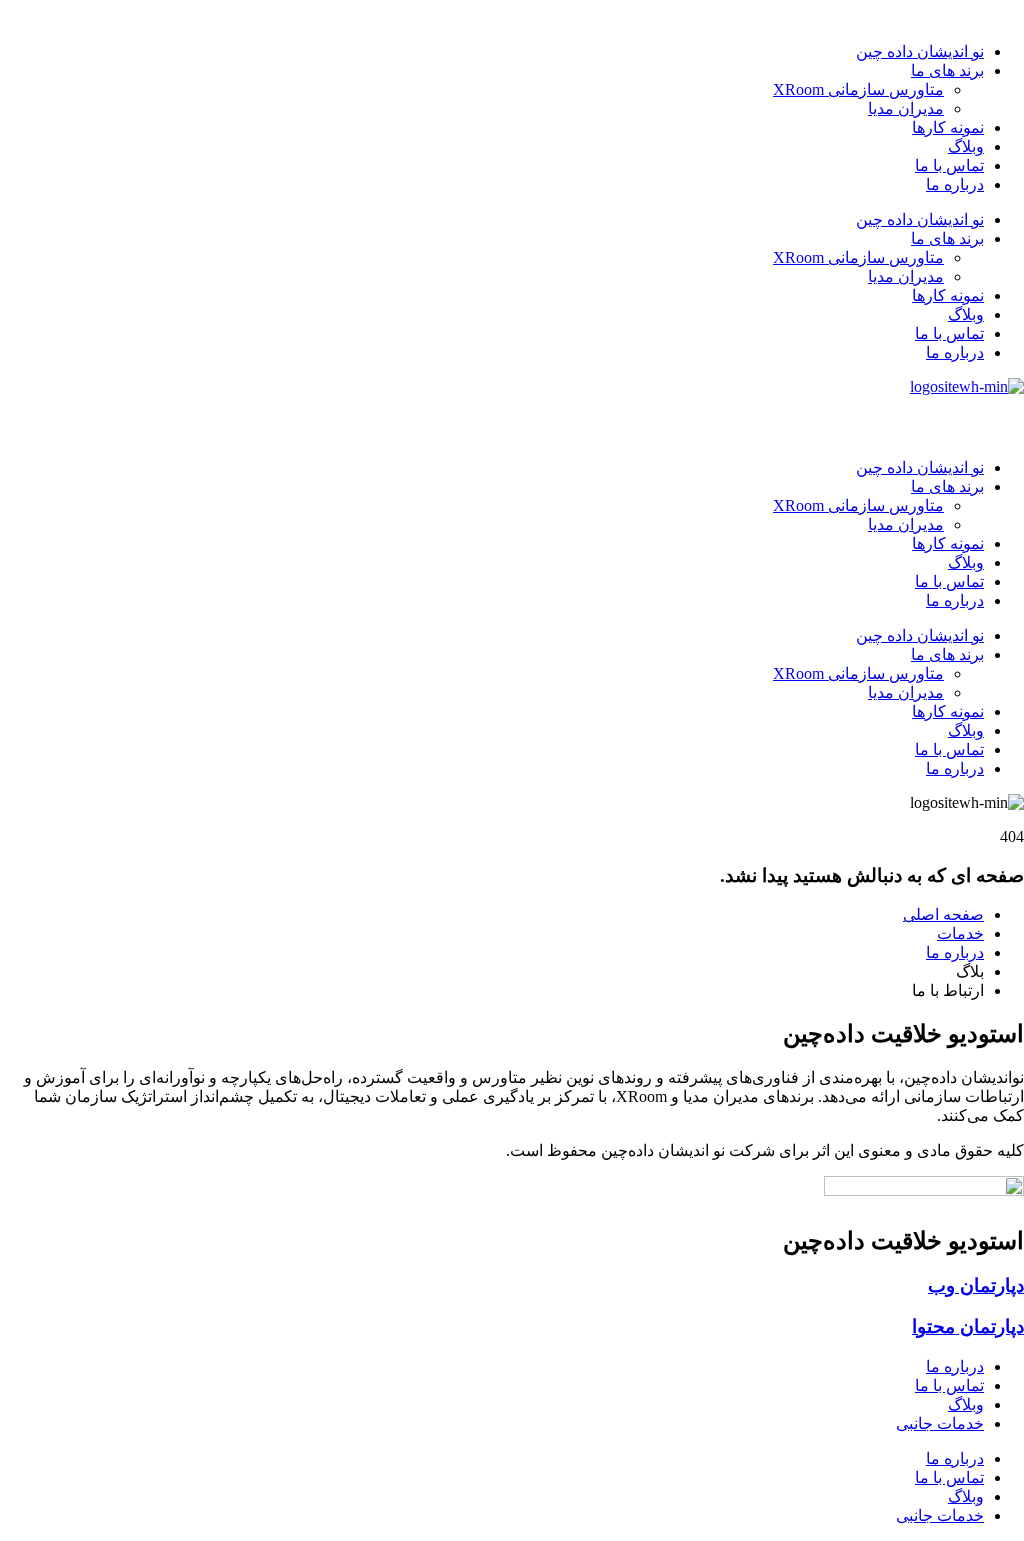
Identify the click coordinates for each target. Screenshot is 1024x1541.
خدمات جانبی (940, 1423)
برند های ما (947, 70)
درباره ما (955, 184)
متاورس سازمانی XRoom (858, 89)
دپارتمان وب (976, 1285)
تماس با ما (949, 165)
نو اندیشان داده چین (920, 51)
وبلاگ (966, 146)
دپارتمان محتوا (968, 1326)
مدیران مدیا (906, 108)
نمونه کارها (948, 127)
